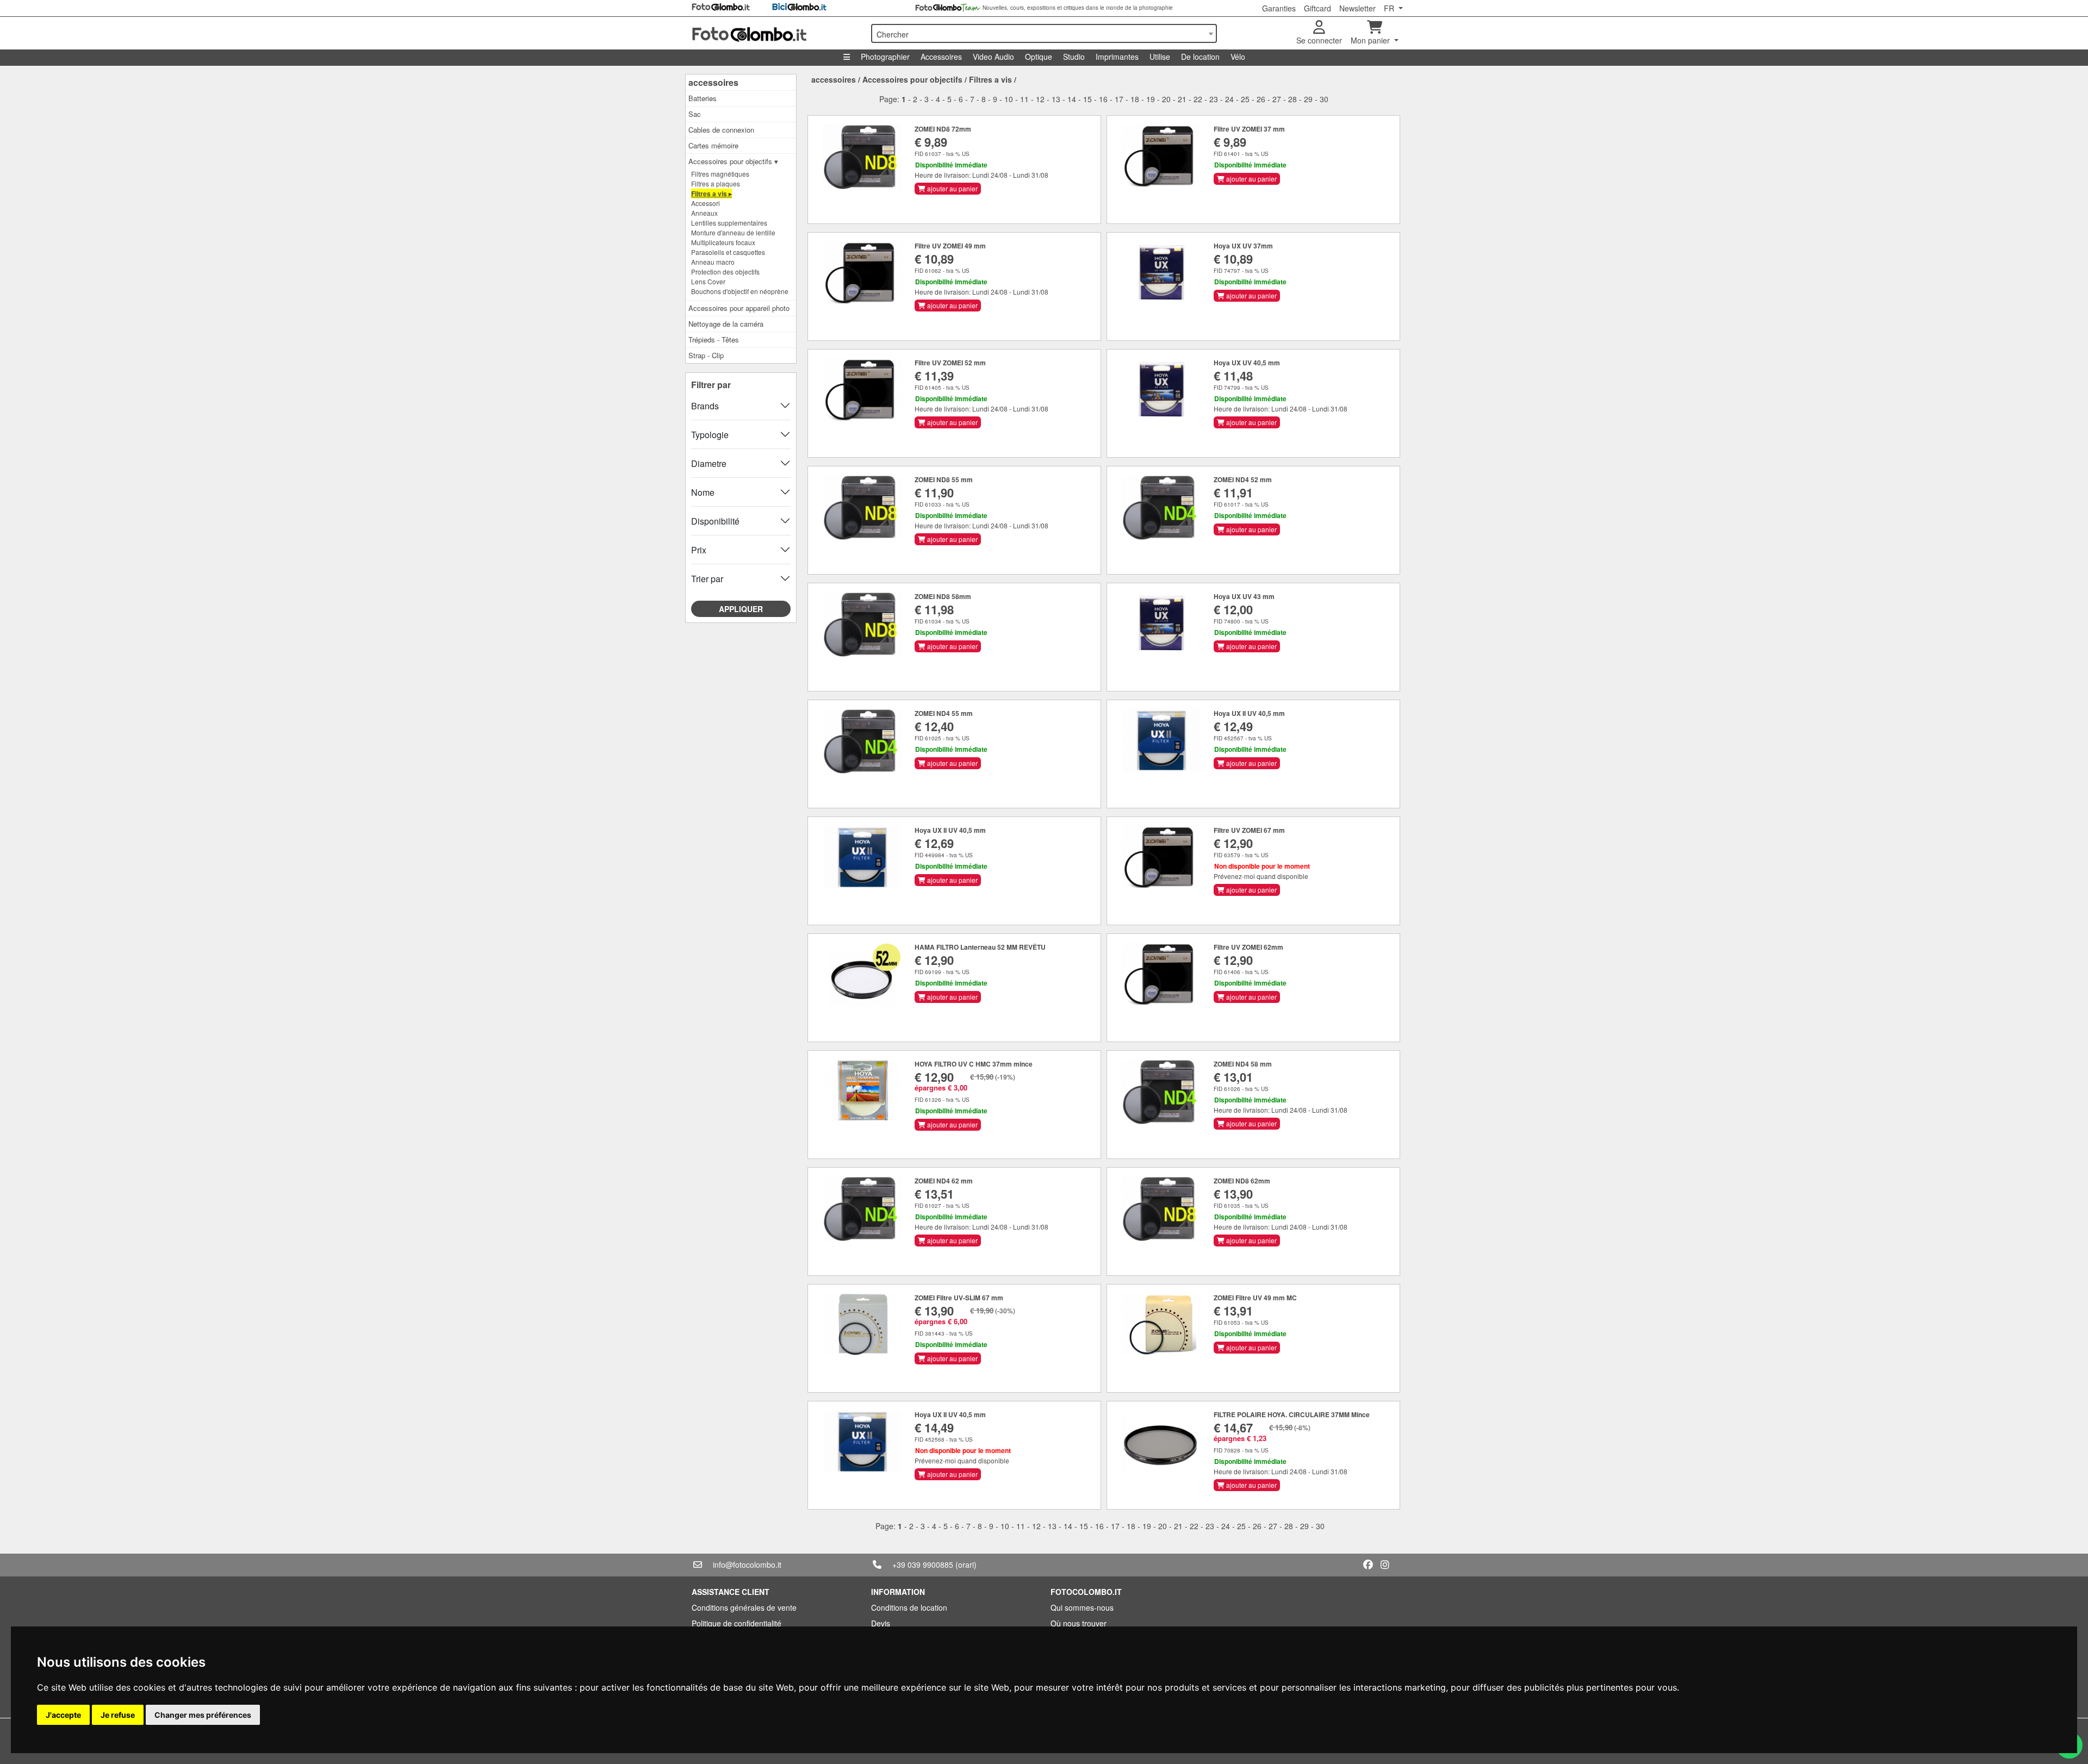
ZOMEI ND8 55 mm (944, 479)
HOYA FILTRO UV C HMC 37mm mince (974, 1064)
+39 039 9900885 (923, 1564)
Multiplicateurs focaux (723, 242)
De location (1200, 57)
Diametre (709, 463)
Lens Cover (708, 281)
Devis (881, 1623)
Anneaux (704, 213)
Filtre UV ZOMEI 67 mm (1249, 830)
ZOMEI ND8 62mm (1242, 1181)
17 (1119, 99)
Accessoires (941, 57)
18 (1135, 99)
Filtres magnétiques (720, 174)
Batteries (703, 98)
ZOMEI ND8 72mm (943, 129)
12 (1040, 99)
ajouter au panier (952, 188)
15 (1087, 99)
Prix (699, 550)
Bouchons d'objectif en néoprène (740, 291)
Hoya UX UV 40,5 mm (1247, 363)
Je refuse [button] (118, 1715)
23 (1214, 99)
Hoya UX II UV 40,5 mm (1249, 713)
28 (1292, 99)
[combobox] (1044, 33)
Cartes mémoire (713, 145)
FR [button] (1390, 8)
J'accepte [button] (63, 1715)
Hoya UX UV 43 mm (1244, 596)
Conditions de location (909, 1607)
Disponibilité (715, 521)
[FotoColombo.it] (775, 33)
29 (1308, 99)
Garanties (1279, 8)
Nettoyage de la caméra (726, 324)
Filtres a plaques (716, 183)
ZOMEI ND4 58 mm (1243, 1064)
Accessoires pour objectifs (912, 79)
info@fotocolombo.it (747, 1564)
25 (1245, 99)
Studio (1074, 57)
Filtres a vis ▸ (711, 194)
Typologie (710, 435)
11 (1024, 99)
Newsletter (1357, 8)
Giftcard (1318, 8)
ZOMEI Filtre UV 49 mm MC (1255, 1298)
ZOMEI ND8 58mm (943, 596)
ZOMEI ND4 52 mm (1243, 479)
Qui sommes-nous (1082, 1607)
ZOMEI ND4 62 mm (944, 1181)
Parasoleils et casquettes (728, 252)
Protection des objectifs (725, 272)
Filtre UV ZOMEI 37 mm (1249, 129)
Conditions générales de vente (744, 1607)
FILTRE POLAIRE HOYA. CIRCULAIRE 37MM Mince (1292, 1414)
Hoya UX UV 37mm (1243, 246)
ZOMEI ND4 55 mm (944, 713)
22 (1198, 99)
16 (1103, 99)
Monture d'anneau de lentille (733, 232)
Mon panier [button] (1371, 40)
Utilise (1160, 57)
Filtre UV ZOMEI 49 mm (950, 246)
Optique (1039, 57)
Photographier (885, 57)
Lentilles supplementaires (729, 223)
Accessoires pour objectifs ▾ (733, 161)
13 (1056, 99)
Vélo (1238, 57)
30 (1324, 99)
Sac (695, 114)
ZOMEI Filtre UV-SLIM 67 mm (959, 1298)
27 (1277, 99)
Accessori (706, 203)
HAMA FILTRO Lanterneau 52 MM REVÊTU (980, 947)
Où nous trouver (1079, 1623)
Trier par (707, 579)
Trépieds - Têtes (714, 339)
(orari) (966, 1564)
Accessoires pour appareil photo (739, 308)
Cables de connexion (721, 130)
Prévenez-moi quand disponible (1261, 876)
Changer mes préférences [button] (203, 1715)
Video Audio (993, 57)
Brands (705, 406)
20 (1166, 99)
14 (1072, 99)
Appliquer (741, 609)
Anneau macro (713, 262)
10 (1009, 99)
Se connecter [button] (1319, 40)
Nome (703, 492)
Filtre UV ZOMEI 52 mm (950, 363)
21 (1182, 99)
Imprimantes (1117, 57)
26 (1261, 99)
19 (1151, 99)
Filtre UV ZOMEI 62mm (1248, 947)
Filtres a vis (990, 79)
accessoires (713, 82)
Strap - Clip (706, 355)
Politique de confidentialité (737, 1623)
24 (1229, 99)
